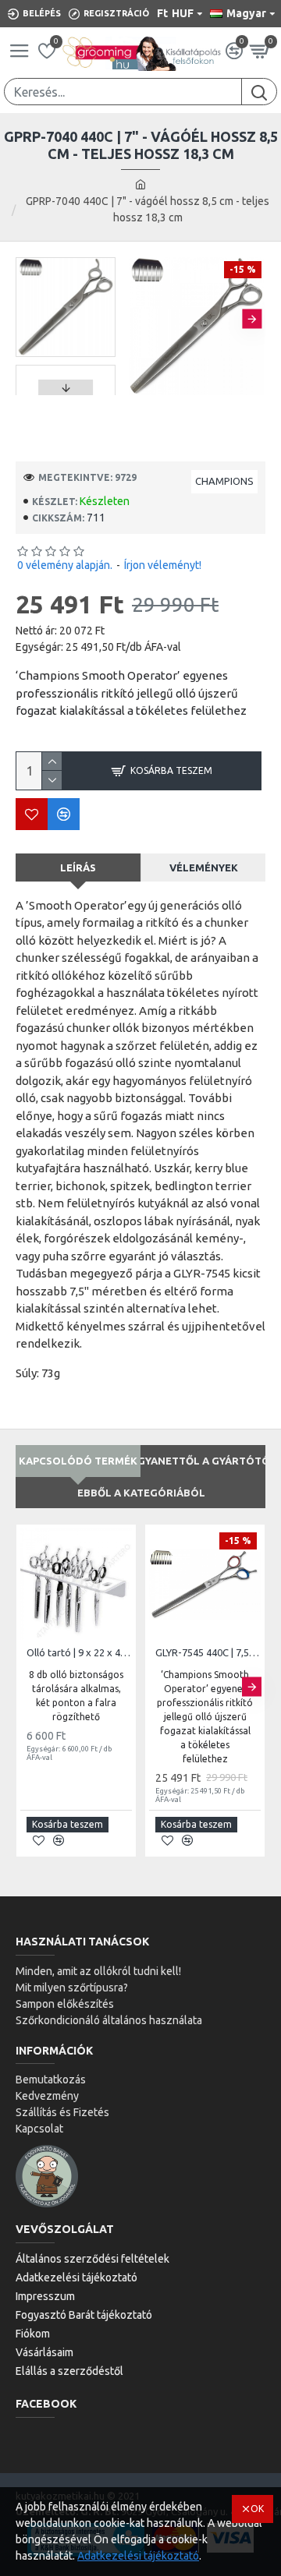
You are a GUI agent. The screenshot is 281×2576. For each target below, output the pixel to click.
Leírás (78, 868)
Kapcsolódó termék (78, 1461)
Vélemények (204, 868)
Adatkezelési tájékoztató (138, 2556)
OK (257, 2509)
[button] (141, 318)
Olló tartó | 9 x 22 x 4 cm (79, 1652)
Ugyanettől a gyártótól (203, 1461)
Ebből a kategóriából (141, 1493)
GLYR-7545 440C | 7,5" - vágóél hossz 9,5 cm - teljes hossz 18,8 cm (208, 1652)
